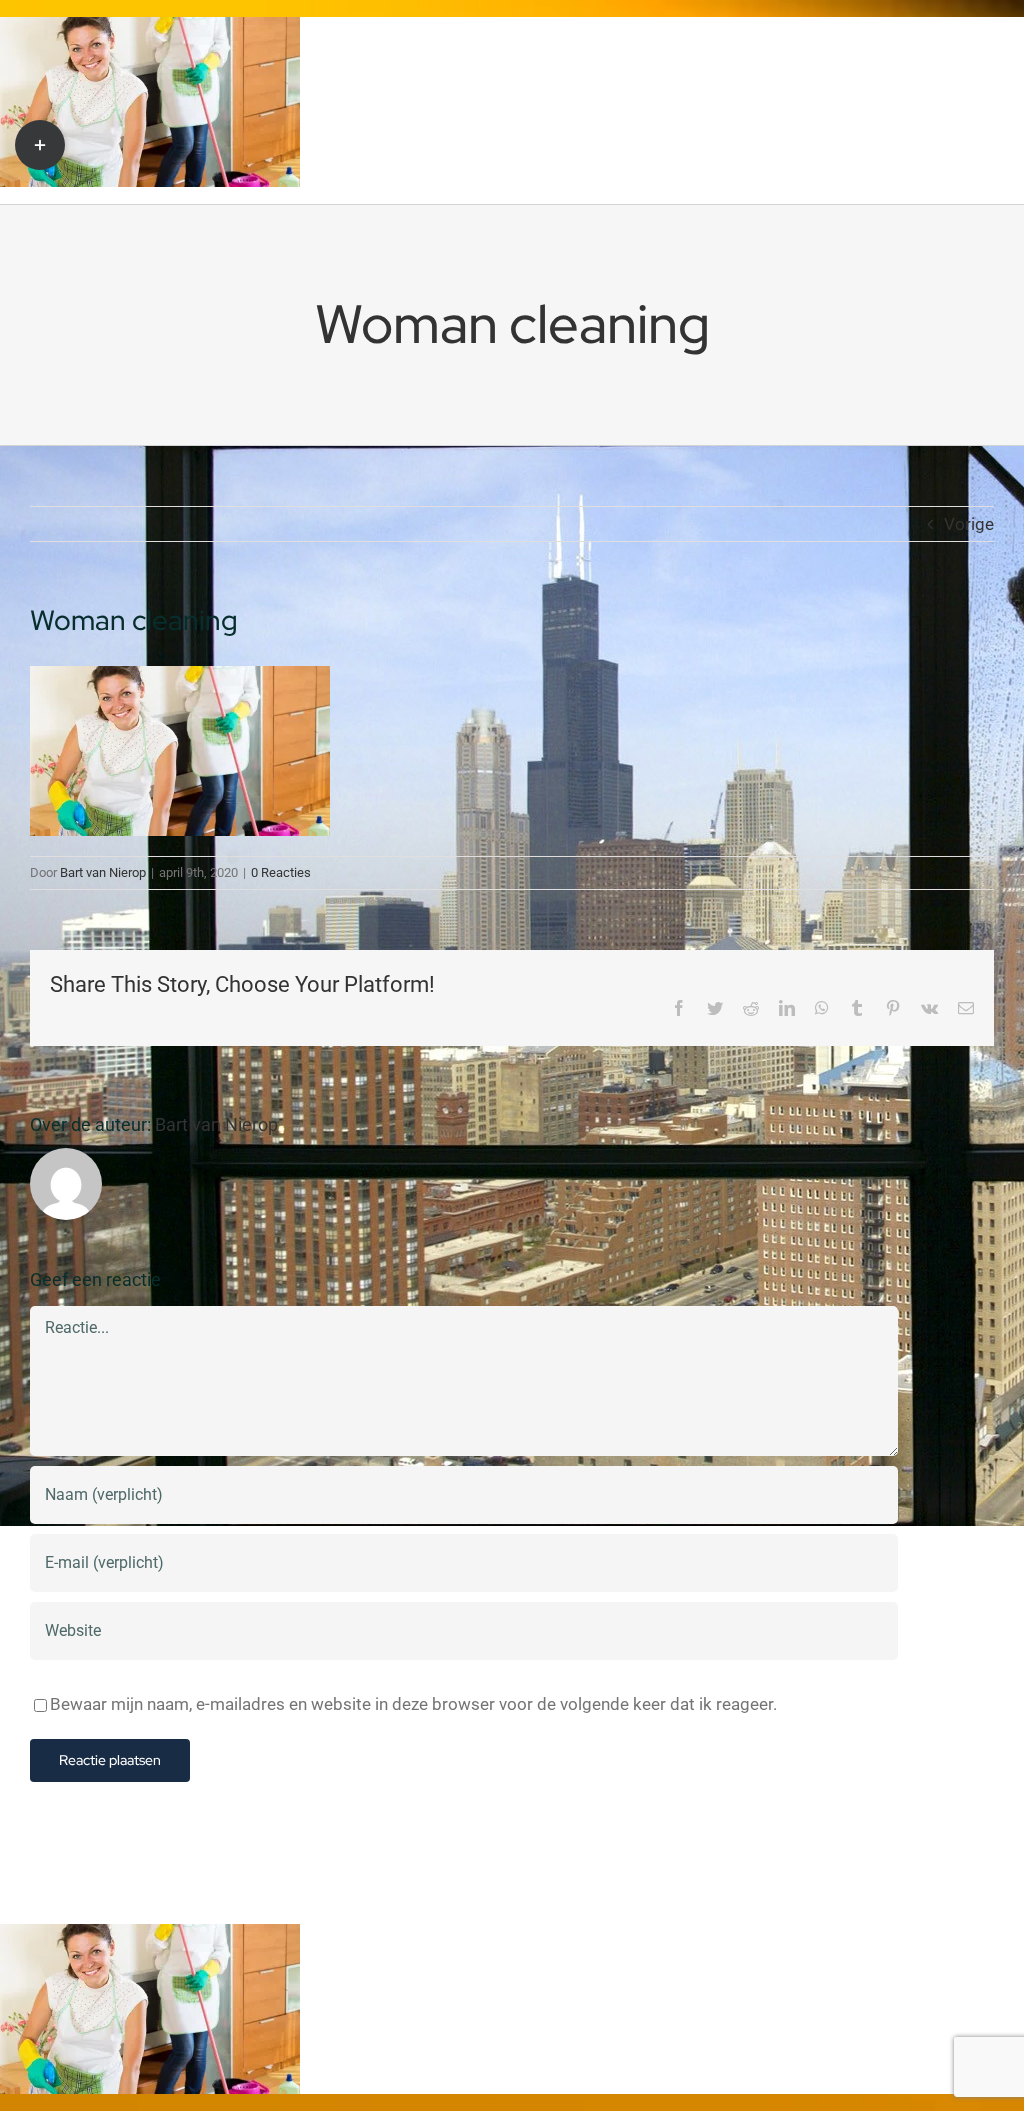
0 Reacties (281, 872)
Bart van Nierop (103, 872)
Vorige (969, 524)
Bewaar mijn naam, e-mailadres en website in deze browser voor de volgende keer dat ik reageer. (413, 1704)
